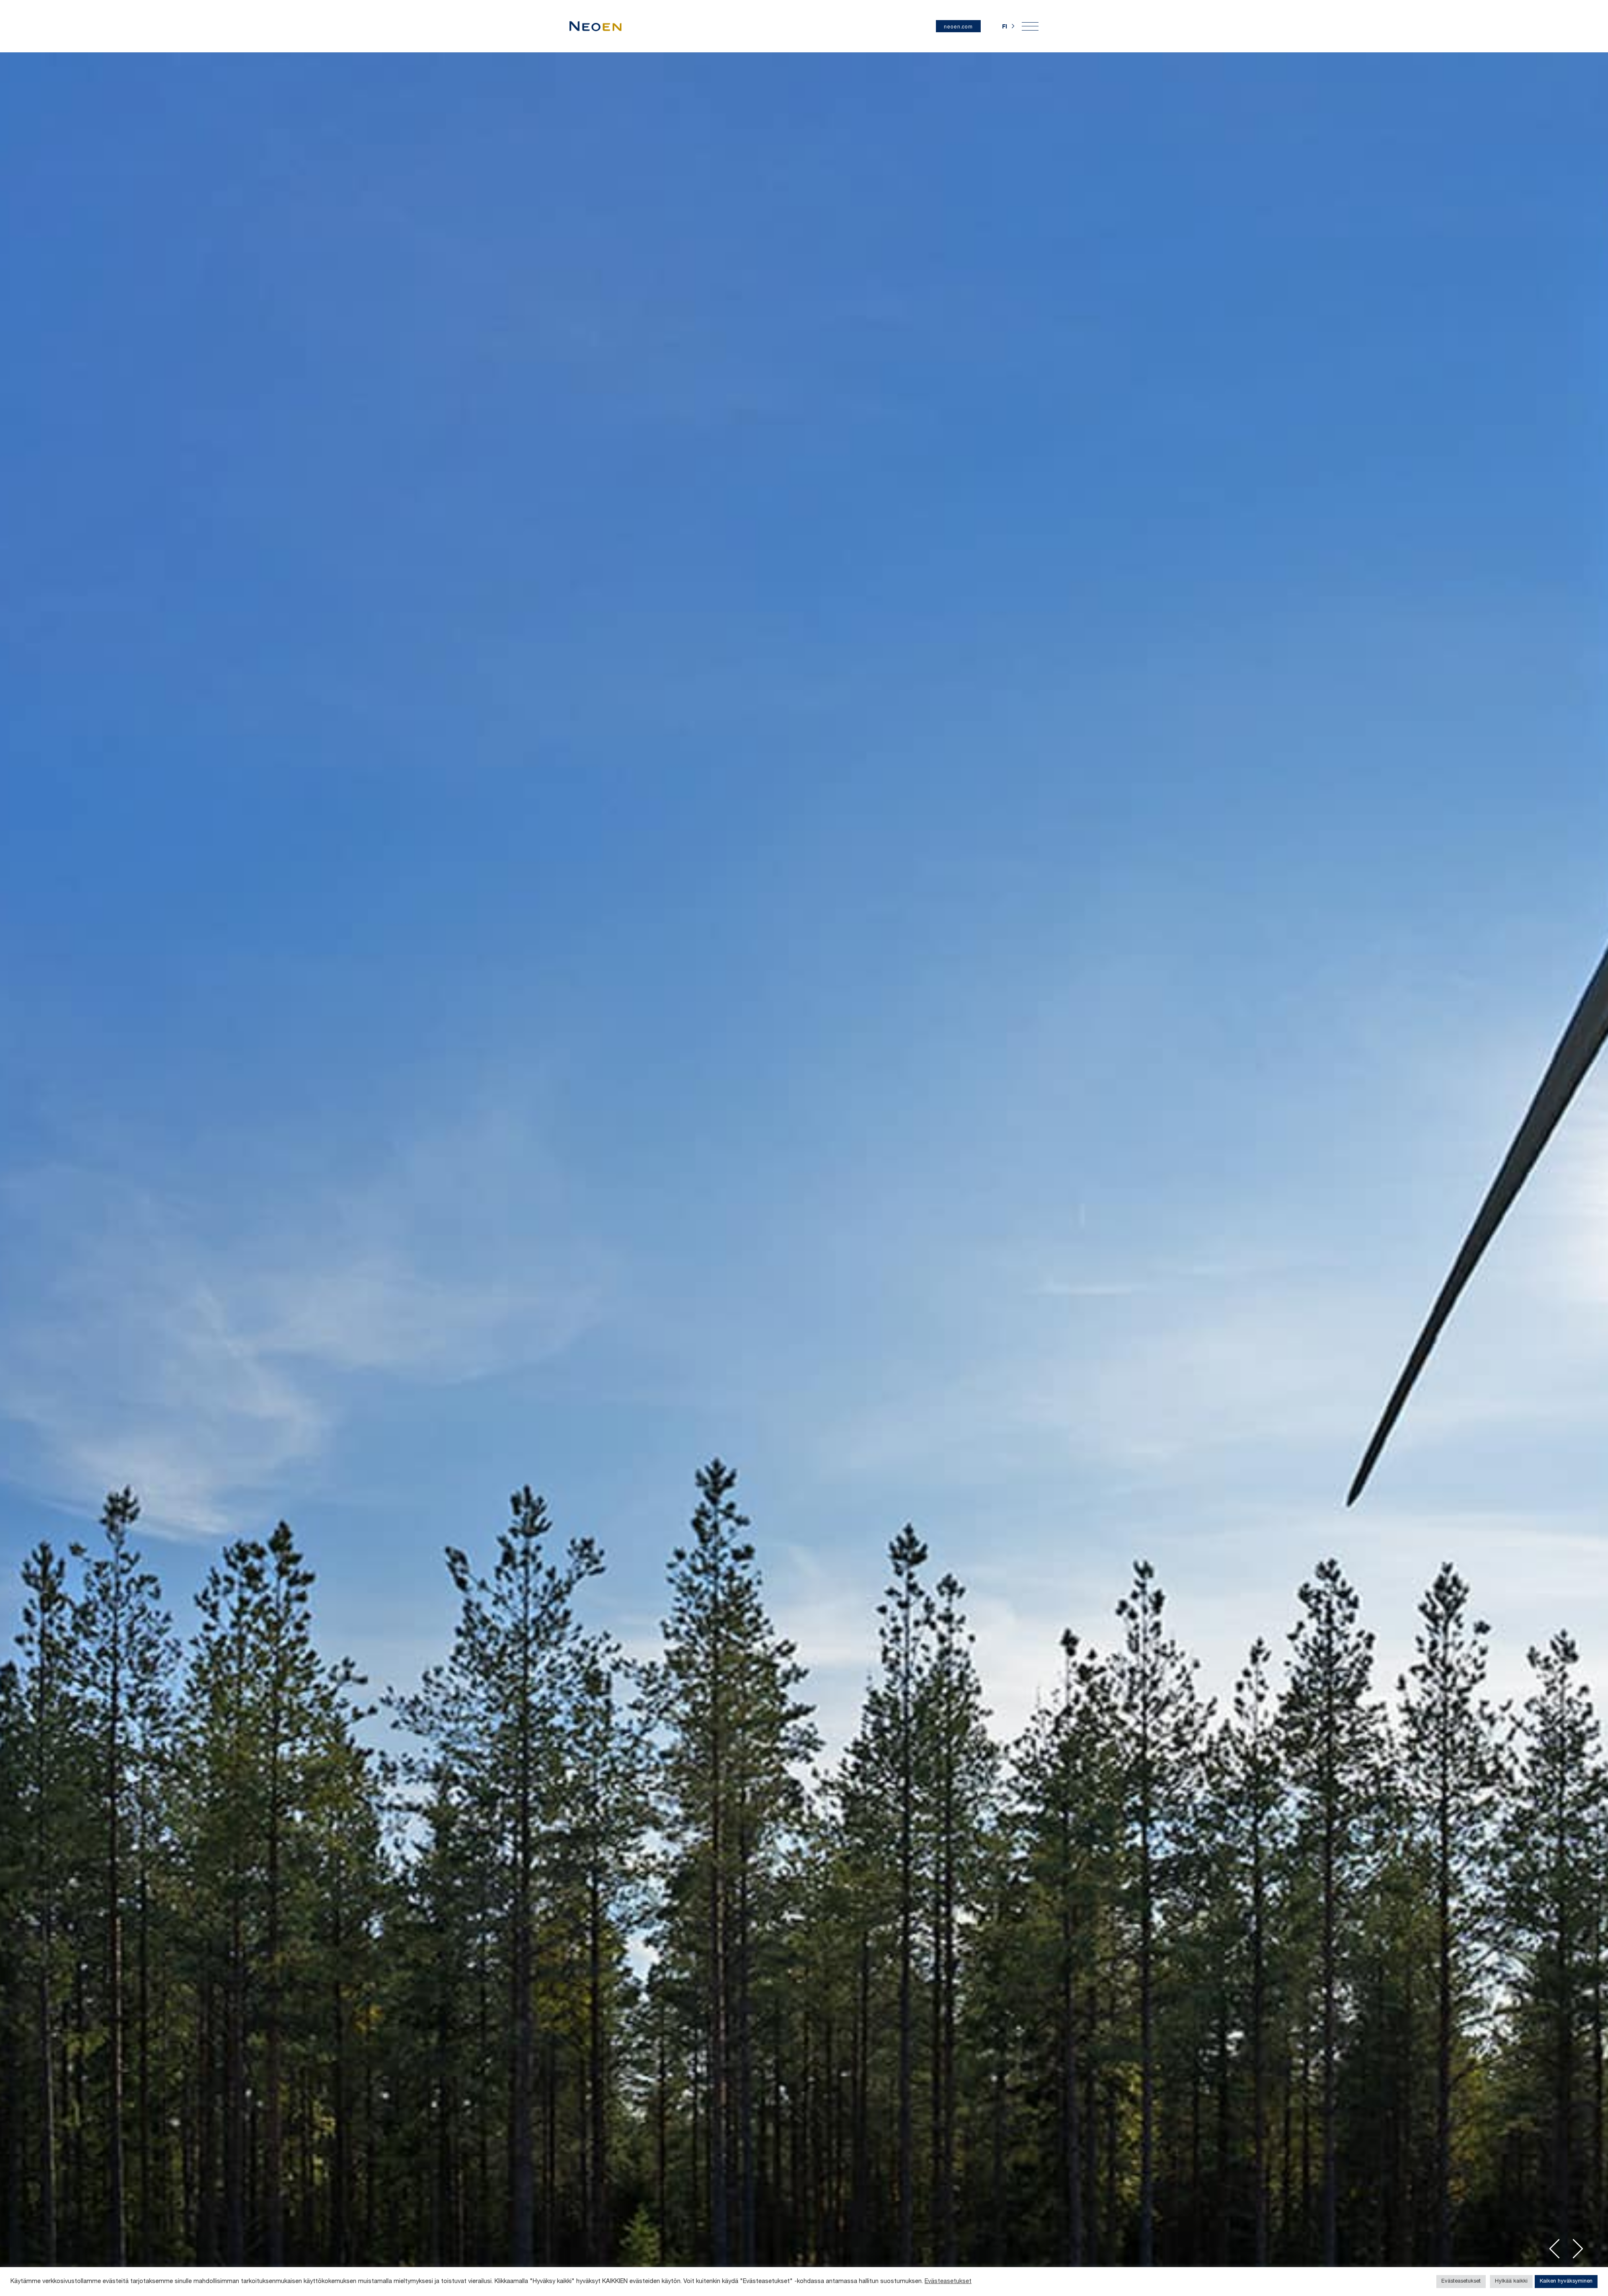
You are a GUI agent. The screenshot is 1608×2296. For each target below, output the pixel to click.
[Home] (595, 26)
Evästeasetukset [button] (1461, 2282)
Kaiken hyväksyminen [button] (1566, 2282)
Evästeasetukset (948, 2282)
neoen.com (958, 26)
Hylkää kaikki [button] (1511, 2282)
